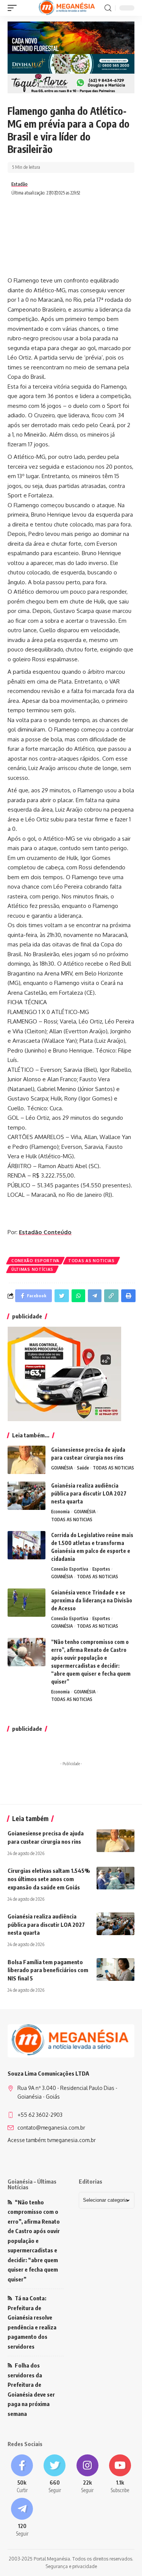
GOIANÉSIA (62, 1468)
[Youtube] (120, 2474)
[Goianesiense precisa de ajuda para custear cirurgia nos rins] (27, 1460)
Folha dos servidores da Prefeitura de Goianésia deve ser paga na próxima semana (31, 2389)
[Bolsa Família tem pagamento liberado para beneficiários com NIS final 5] (115, 1969)
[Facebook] (22, 2474)
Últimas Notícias (32, 1269)
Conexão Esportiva (35, 1261)
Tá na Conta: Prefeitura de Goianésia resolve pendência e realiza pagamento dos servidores (32, 2322)
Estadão (20, 184)
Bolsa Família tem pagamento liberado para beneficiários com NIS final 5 (48, 1970)
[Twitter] (55, 2474)
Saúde (83, 1468)
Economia (60, 1512)
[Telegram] (22, 2518)
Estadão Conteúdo (45, 1232)
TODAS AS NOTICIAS (91, 1261)
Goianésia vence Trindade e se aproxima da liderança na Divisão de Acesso (92, 1600)
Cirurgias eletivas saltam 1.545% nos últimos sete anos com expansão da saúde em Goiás (49, 1879)
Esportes (101, 1569)
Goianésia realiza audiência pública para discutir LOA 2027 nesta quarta (89, 1493)
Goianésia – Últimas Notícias (32, 2184)
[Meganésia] (67, 8)
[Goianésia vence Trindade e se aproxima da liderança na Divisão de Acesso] (27, 1603)
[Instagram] (87, 2474)
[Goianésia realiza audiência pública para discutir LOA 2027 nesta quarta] (27, 1496)
